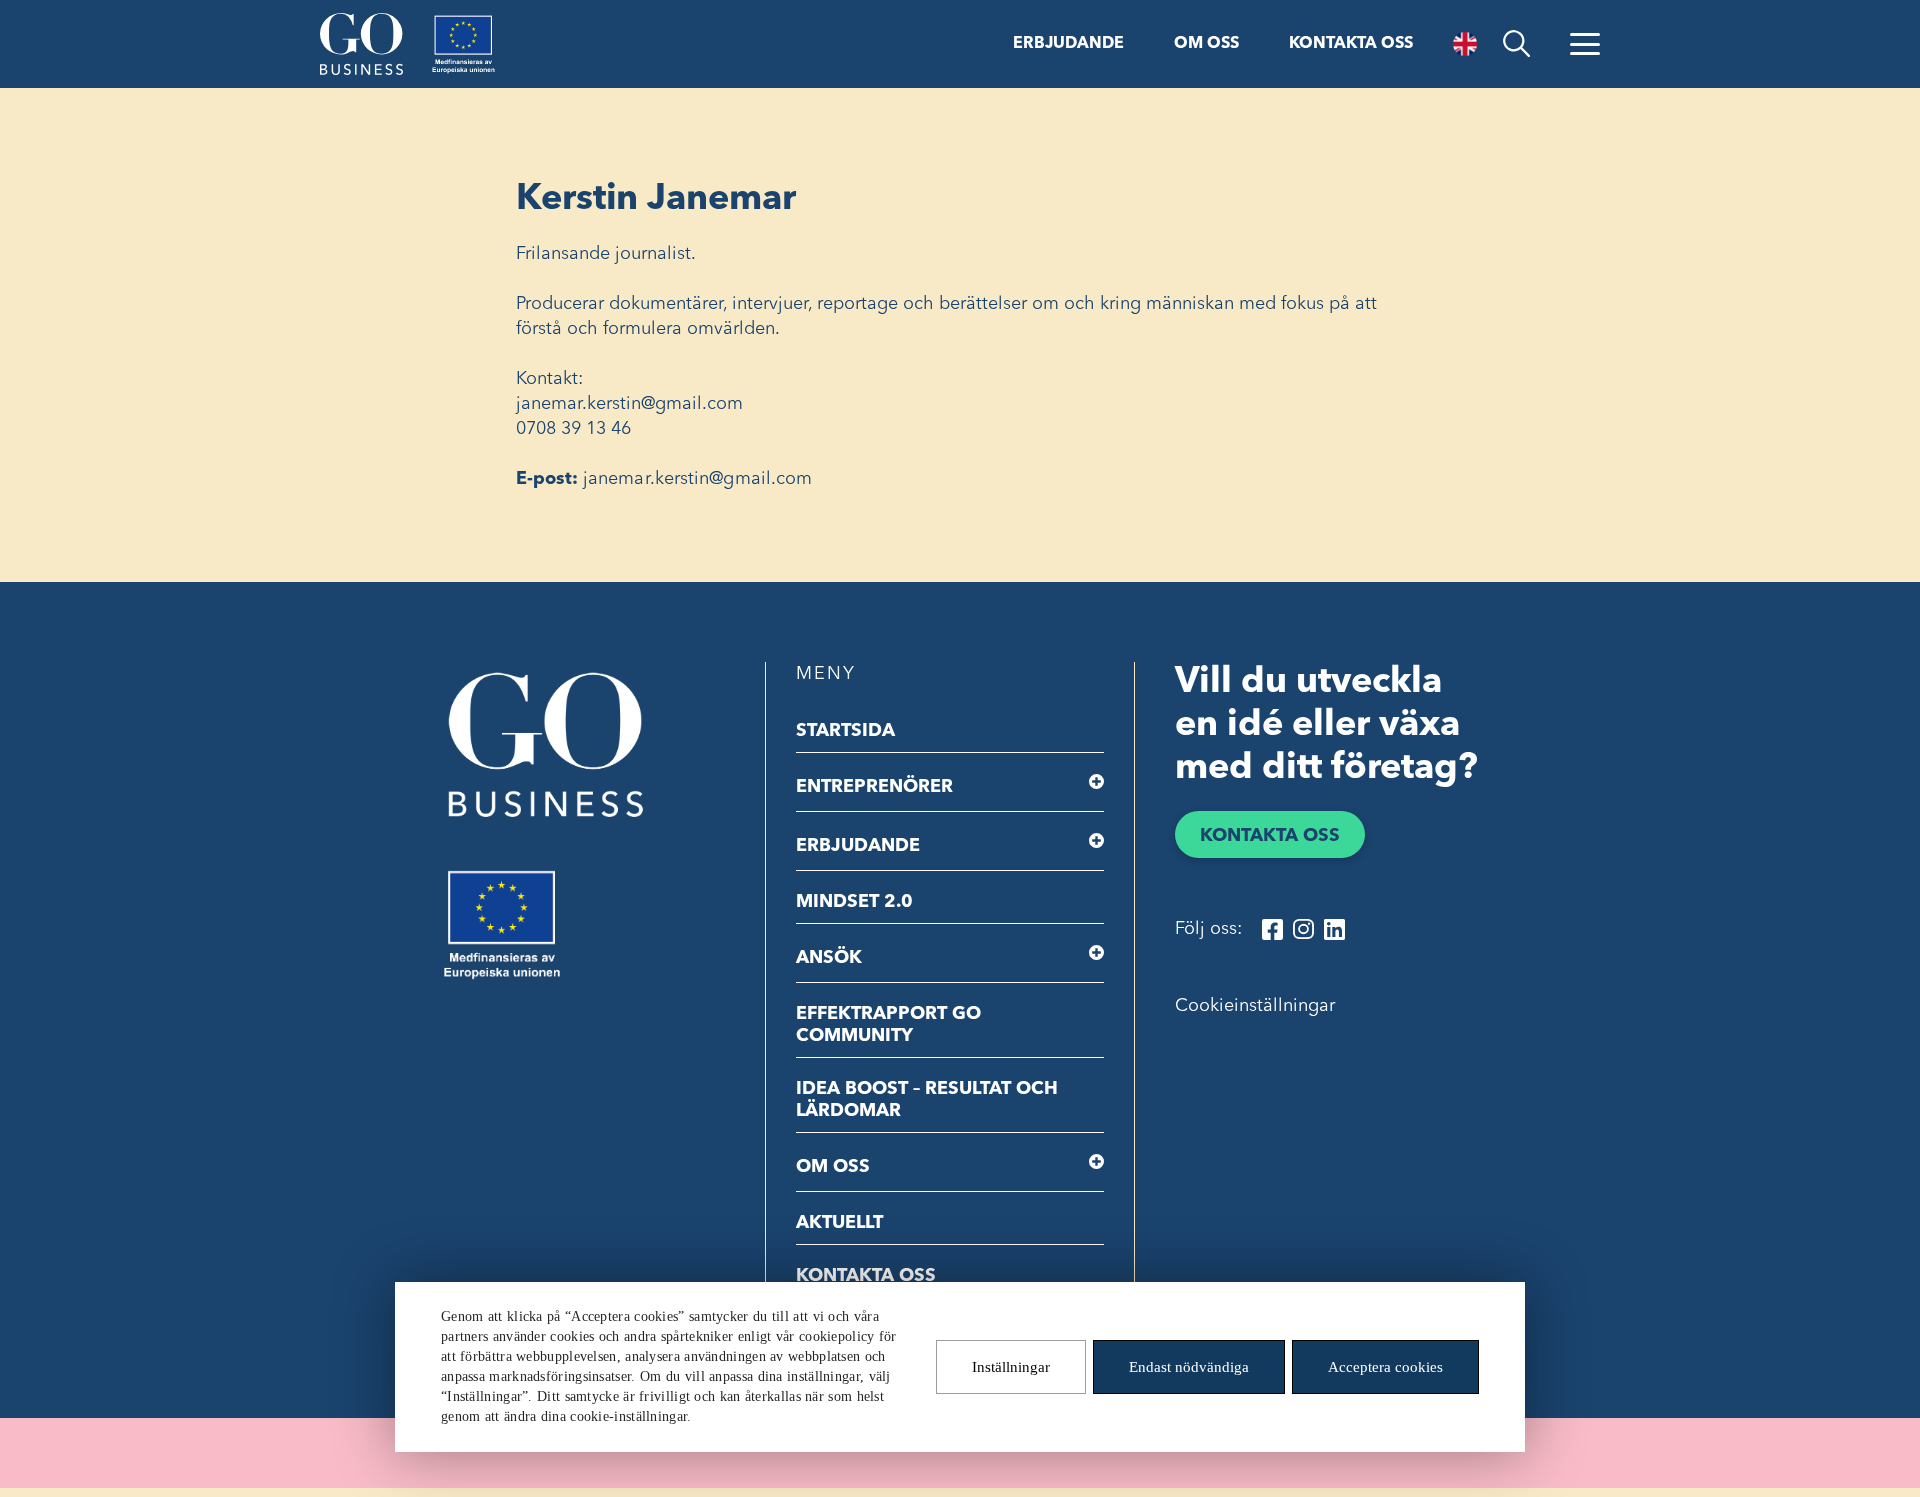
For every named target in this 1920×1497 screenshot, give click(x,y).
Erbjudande (1068, 44)
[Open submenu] (1096, 782)
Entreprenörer (874, 787)
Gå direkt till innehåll (88, 17)
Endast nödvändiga (1189, 1367)
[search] (1516, 44)
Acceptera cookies (1385, 1367)
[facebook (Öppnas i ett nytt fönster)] (1272, 929)
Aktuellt (839, 1223)
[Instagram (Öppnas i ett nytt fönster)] (1303, 929)
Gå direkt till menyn (259, 17)
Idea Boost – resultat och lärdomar (927, 1100)
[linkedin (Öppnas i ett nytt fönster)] (1334, 929)
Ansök (829, 958)
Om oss (1206, 44)
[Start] (361, 44)
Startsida (845, 731)
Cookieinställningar (1255, 1006)
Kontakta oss (1351, 44)
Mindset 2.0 (854, 902)
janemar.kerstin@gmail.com (697, 479)
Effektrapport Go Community (888, 1025)
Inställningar (1011, 1367)
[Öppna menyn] (1585, 44)
